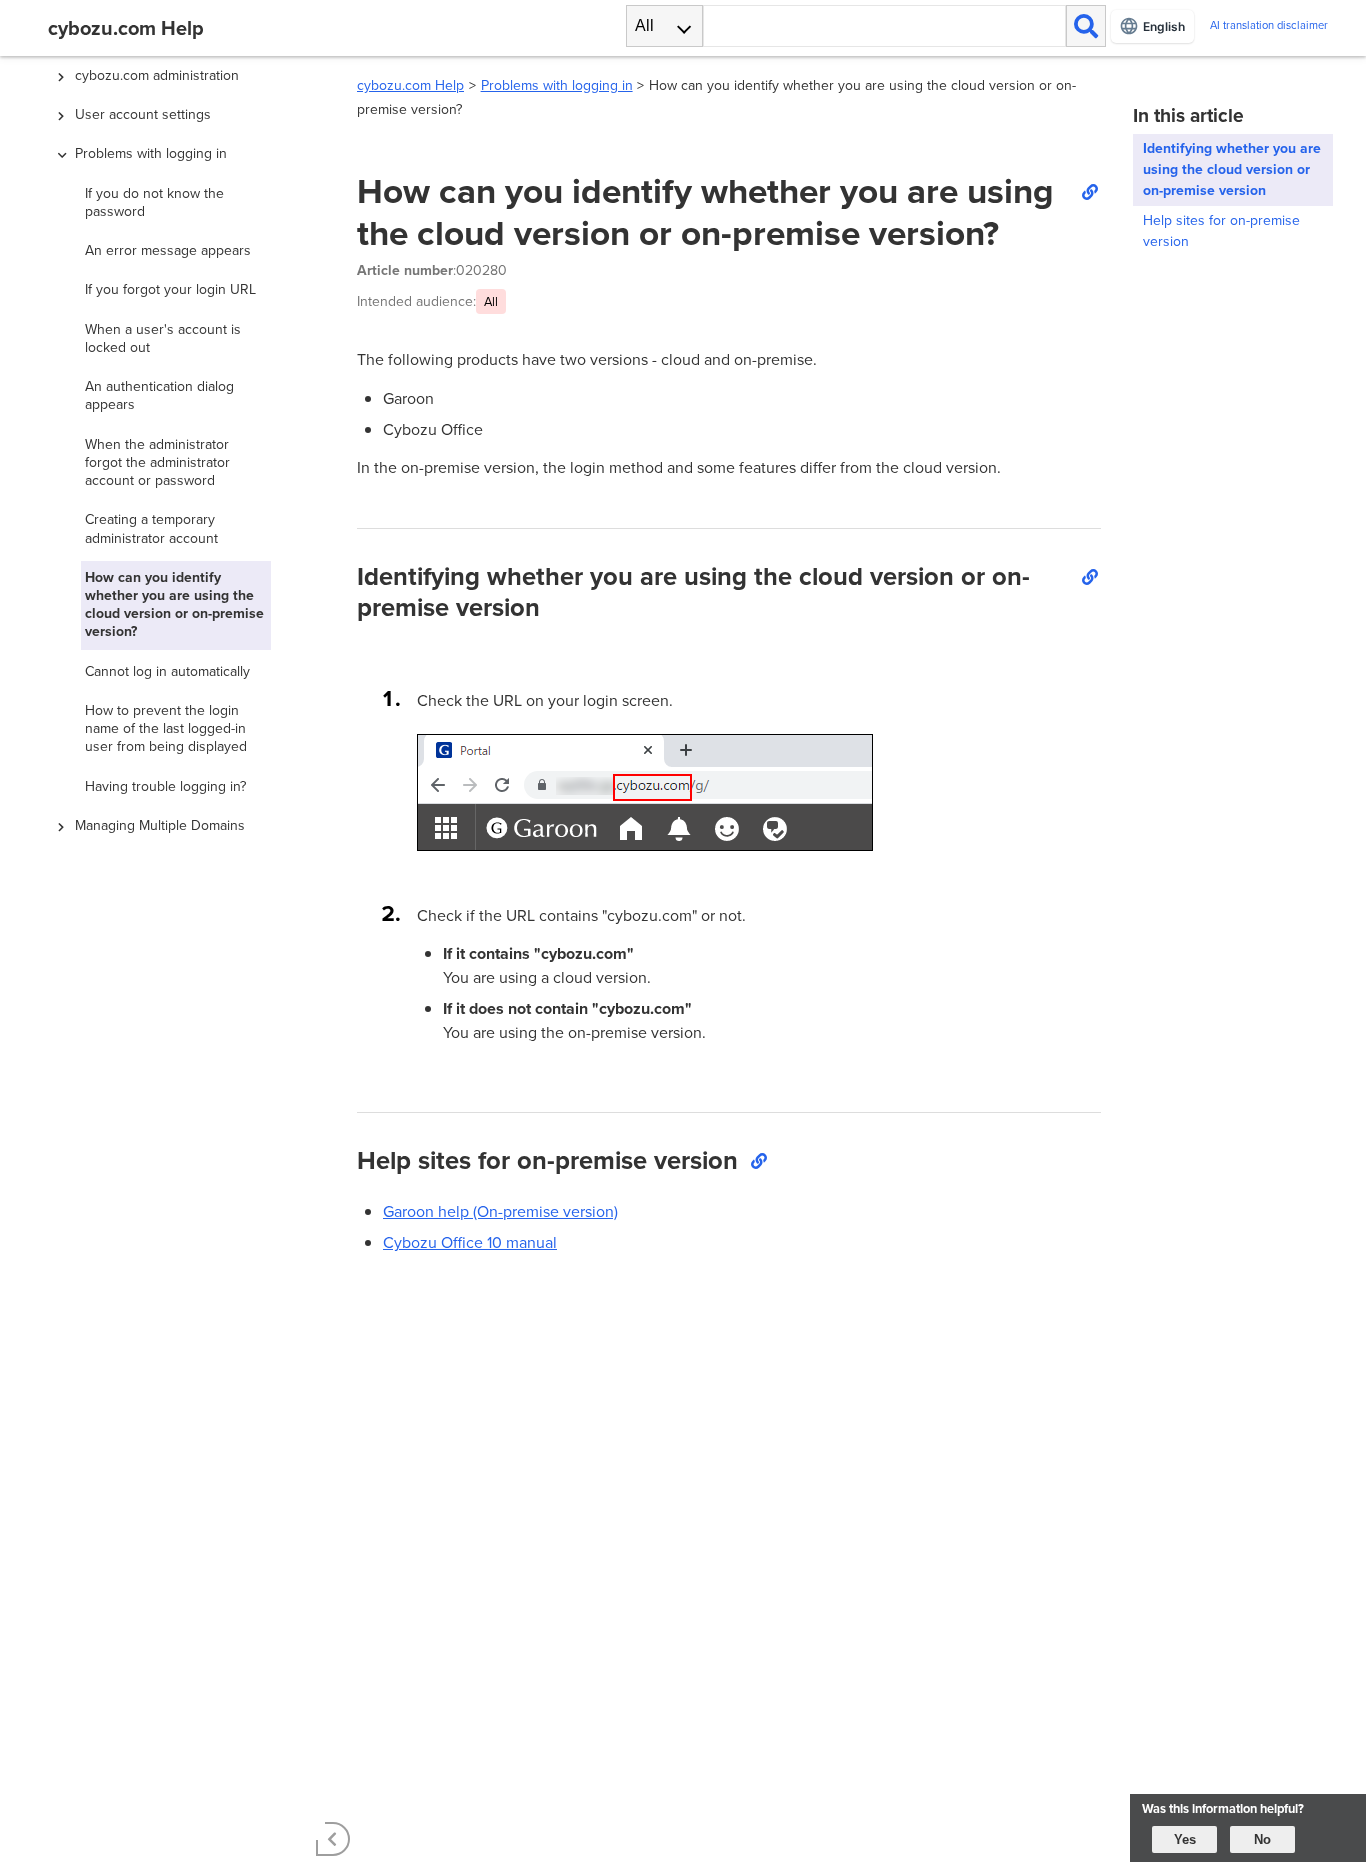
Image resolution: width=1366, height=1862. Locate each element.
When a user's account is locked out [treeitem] (163, 338)
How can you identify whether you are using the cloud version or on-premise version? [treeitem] (174, 605)
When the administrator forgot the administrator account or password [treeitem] (157, 462)
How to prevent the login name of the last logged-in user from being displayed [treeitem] (166, 728)
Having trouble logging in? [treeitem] (165, 786)
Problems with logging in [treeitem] (151, 153)
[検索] (1086, 26)
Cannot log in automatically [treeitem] (167, 671)
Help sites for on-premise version (1221, 231)
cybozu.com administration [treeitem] (157, 75)
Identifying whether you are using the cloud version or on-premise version (1232, 169)
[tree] (183, 913)
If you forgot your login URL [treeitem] (170, 289)
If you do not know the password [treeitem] (154, 202)
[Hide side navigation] (333, 1839)
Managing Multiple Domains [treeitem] (160, 825)
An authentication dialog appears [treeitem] (159, 395)
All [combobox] (644, 25)
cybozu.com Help (410, 85)
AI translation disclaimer (1269, 25)
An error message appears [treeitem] (168, 250)
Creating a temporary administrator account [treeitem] (151, 528)
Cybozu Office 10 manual (470, 1242)
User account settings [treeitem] (143, 114)
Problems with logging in (557, 85)
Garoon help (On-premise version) (500, 1211)
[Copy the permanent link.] (1089, 191)
